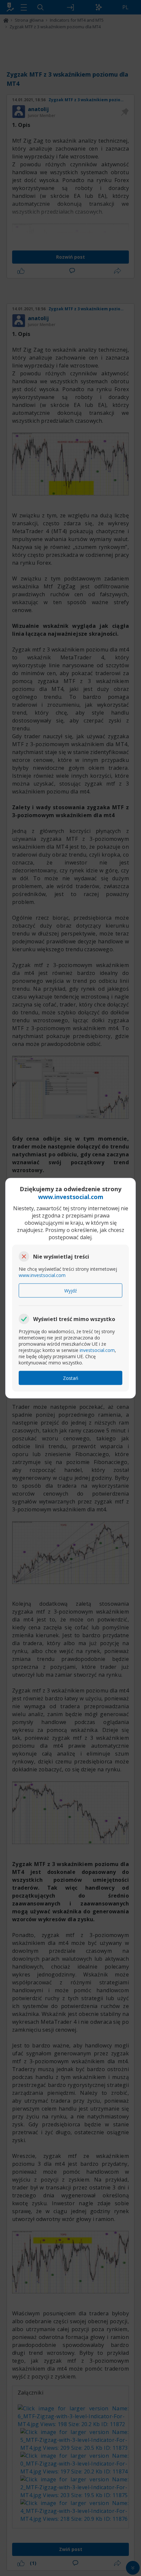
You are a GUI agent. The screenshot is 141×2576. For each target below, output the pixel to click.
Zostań (71, 1378)
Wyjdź (71, 1290)
